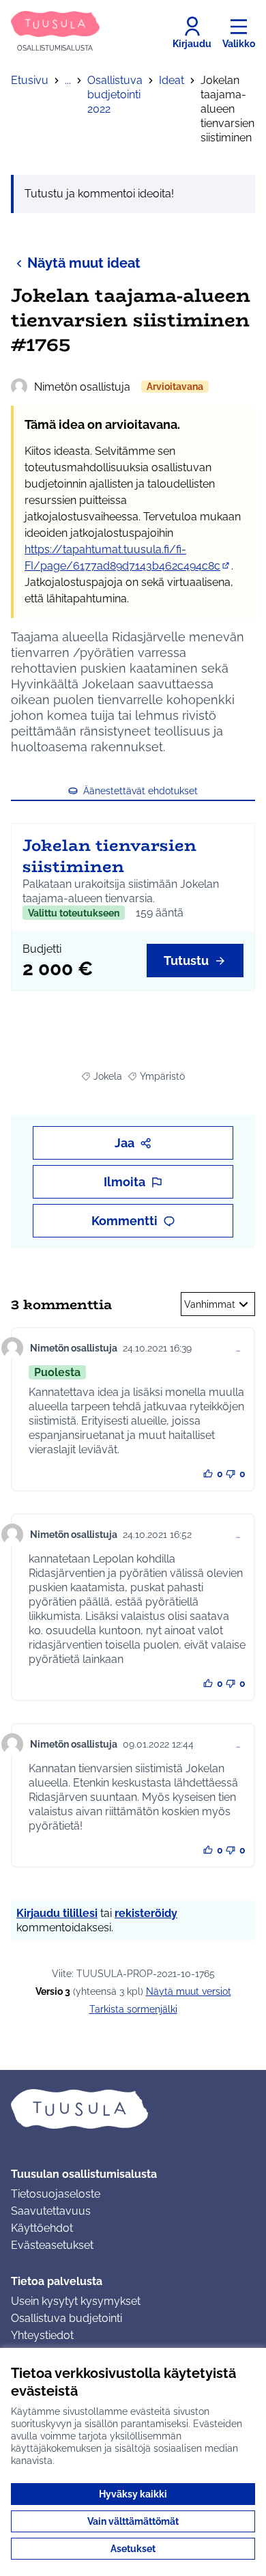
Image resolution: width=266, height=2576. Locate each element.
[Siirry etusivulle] (133, 2109)
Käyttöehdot (42, 2228)
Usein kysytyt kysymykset (76, 2301)
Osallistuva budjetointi (66, 2318)
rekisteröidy (146, 1913)
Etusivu (30, 80)
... (68, 80)
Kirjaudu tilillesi (57, 1913)
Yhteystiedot (42, 2335)
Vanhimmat (210, 1304)
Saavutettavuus (51, 2211)
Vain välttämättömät (133, 2521)
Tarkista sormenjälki (133, 2009)
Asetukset (133, 2549)
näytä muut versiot (189, 1991)
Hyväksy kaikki (133, 2494)
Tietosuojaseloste (56, 2194)
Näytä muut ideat (84, 263)
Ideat (172, 80)
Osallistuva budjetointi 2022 (115, 95)
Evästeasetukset (52, 2245)
